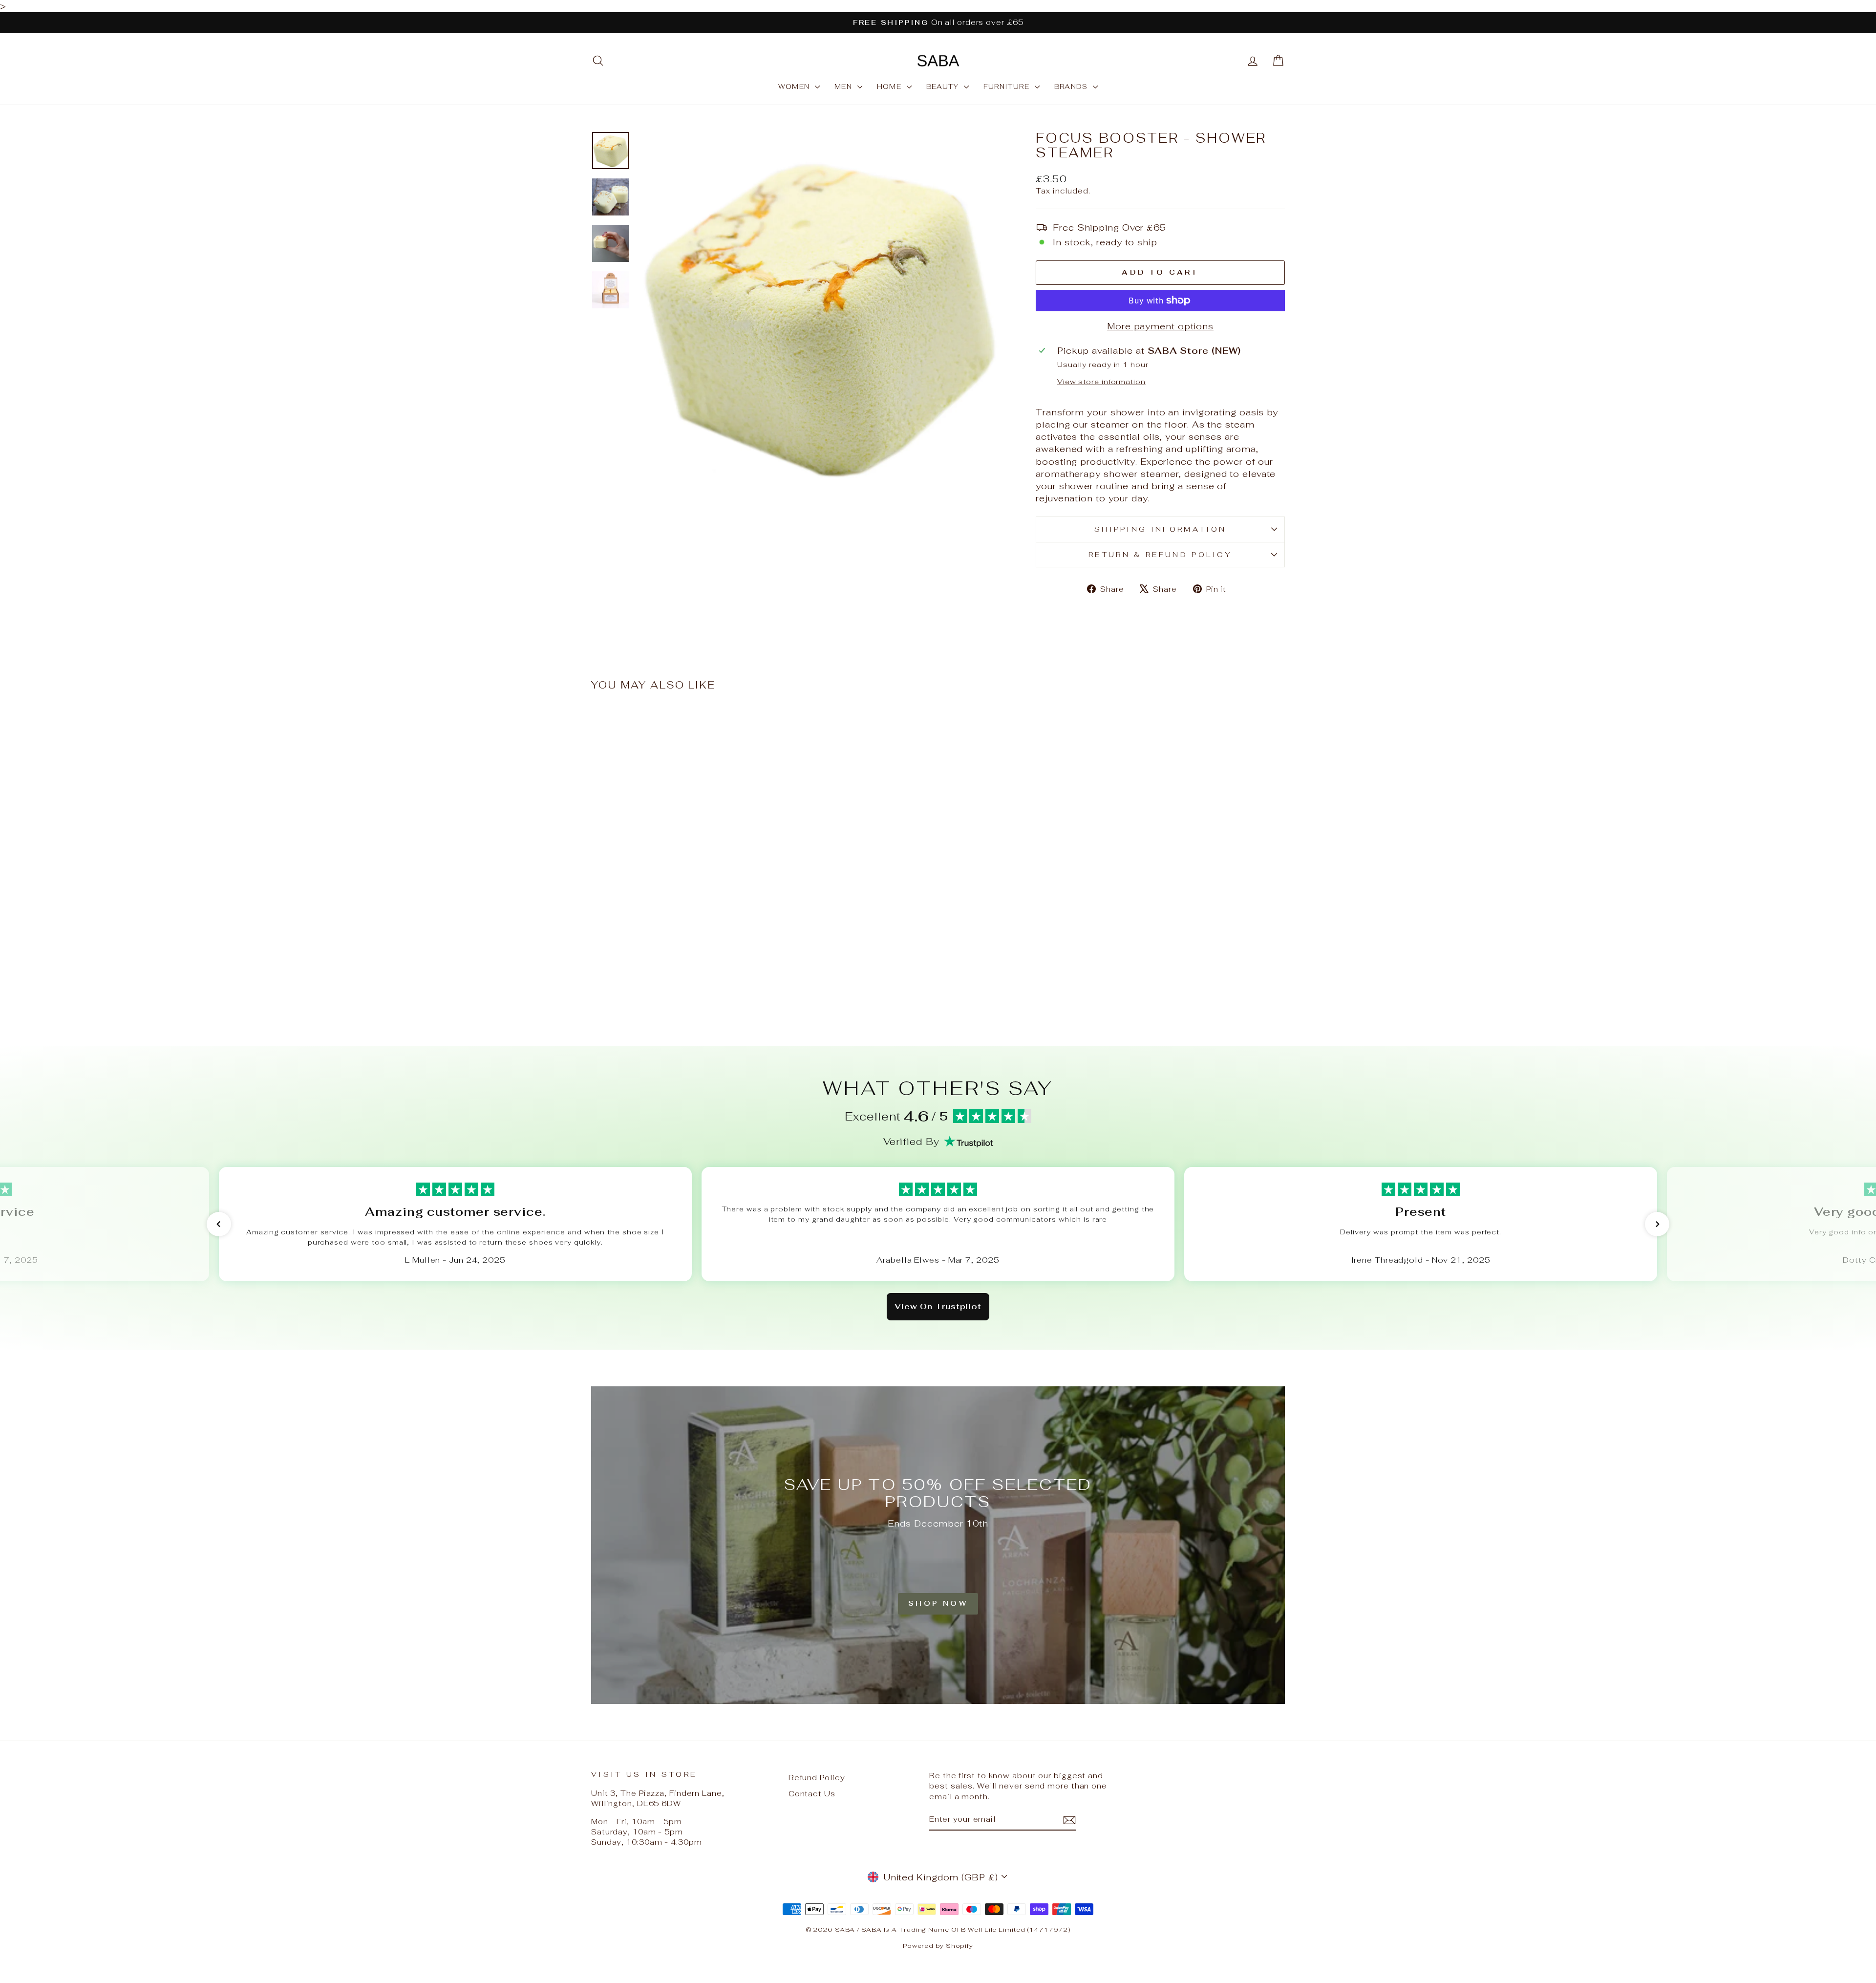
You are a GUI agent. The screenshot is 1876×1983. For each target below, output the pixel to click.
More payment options (1160, 326)
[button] (219, 1224)
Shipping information (1160, 529)
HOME (891, 86)
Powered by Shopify (938, 1946)
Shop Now (938, 1603)
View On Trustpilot (938, 1306)
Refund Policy (817, 1778)
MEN (845, 86)
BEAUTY (944, 86)
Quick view (674, 952)
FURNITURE (1008, 86)
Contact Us (812, 1794)
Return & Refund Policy (1160, 554)
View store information (1101, 381)
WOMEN (795, 86)
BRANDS (1073, 86)
